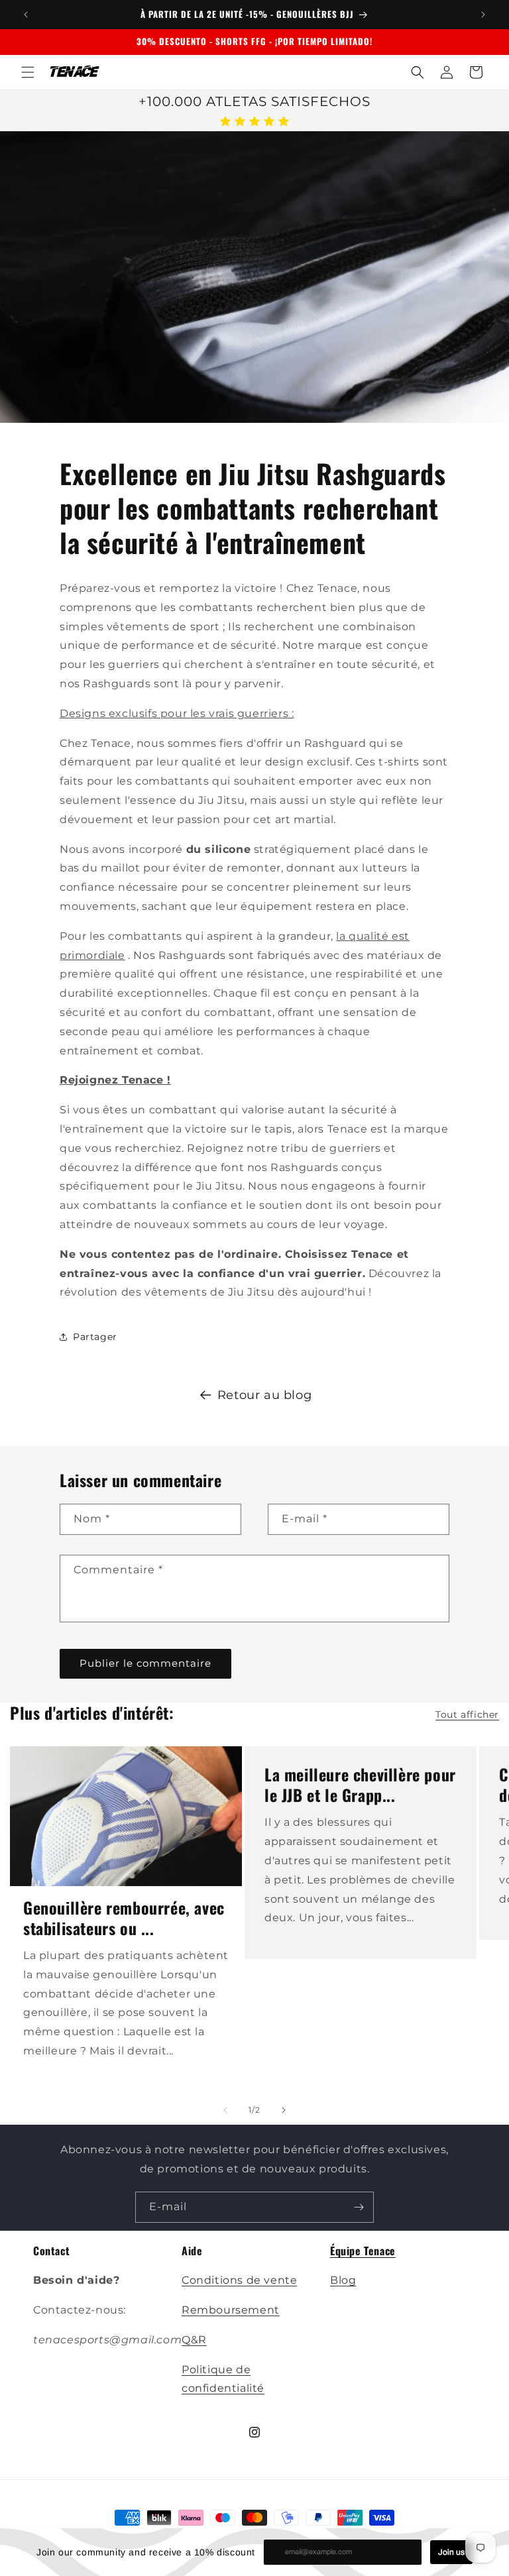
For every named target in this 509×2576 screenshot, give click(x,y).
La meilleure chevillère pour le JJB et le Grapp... (360, 1785)
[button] (28, 72)
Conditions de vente (239, 2280)
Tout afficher (467, 1714)
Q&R (194, 2340)
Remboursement (231, 2310)
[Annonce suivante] (483, 15)
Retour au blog (264, 1395)
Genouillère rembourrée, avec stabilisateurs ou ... (124, 1918)
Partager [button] (95, 1337)
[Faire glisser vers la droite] (284, 2110)
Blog (343, 2280)
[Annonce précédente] (26, 15)
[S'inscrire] (359, 2207)
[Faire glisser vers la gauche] (225, 2110)
